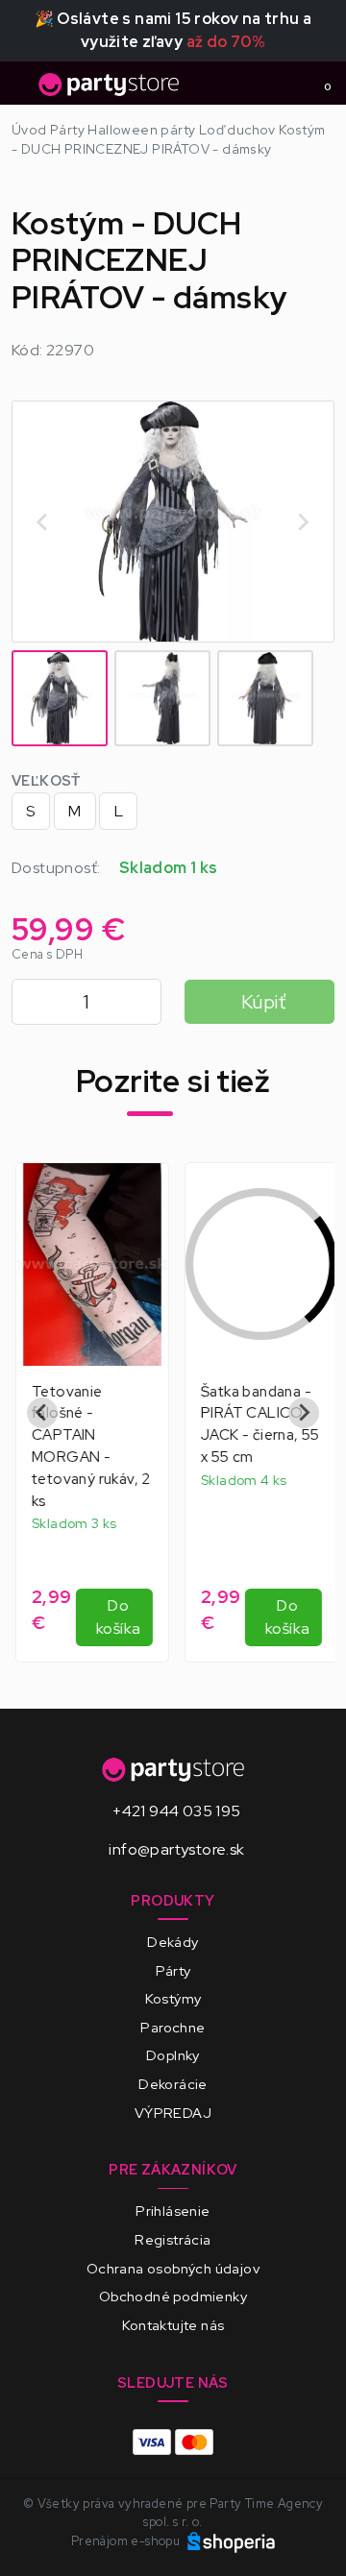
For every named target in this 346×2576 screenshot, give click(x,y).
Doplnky (173, 2055)
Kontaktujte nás (173, 2325)
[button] (60, 698)
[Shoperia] (232, 2541)
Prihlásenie (173, 2211)
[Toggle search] (284, 84)
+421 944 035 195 (176, 1811)
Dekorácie (173, 2084)
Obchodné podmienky (173, 2296)
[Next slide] (303, 522)
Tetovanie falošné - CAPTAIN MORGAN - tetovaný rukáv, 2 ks (87, 1446)
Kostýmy (173, 1998)
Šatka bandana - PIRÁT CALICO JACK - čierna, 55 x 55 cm (257, 1423)
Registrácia (173, 2239)
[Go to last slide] (43, 522)
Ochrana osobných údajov (173, 2268)
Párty (173, 1970)
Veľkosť (46, 780)
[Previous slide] (42, 1413)
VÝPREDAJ (173, 2113)
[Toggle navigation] (23, 89)
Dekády (173, 1942)
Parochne (173, 2027)
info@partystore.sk (176, 1849)
